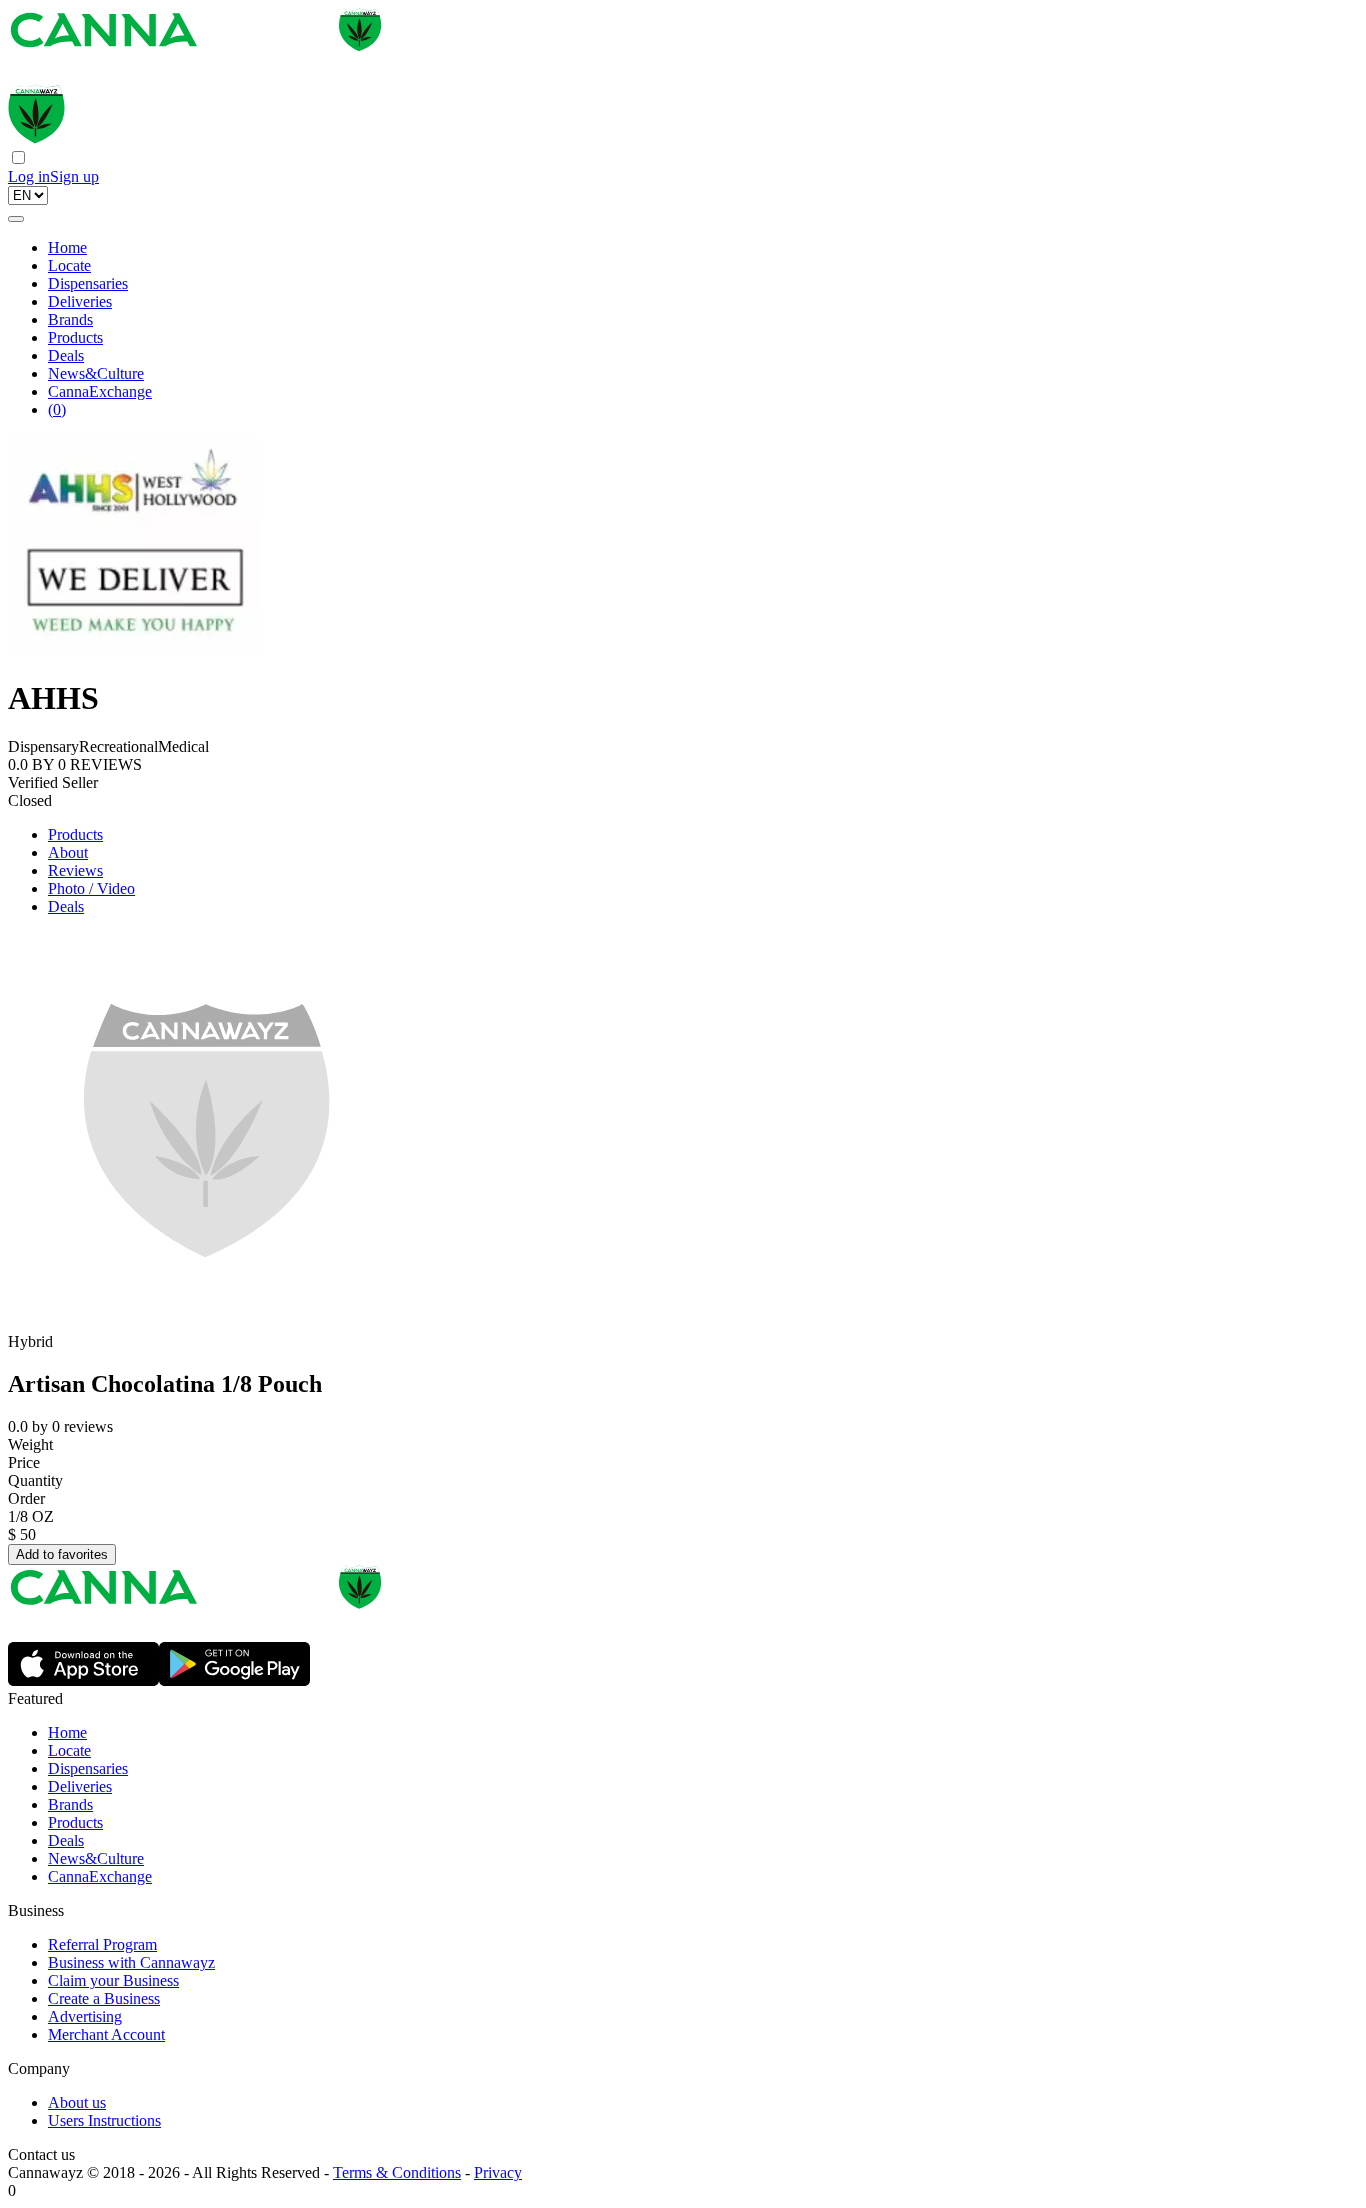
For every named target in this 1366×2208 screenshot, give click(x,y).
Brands (70, 319)
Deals (66, 355)
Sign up (74, 176)
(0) (57, 409)
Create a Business (104, 1998)
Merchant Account (106, 2034)
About (68, 852)
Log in (29, 176)
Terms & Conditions (397, 2172)
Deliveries (80, 301)
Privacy (498, 2172)
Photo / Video (91, 888)
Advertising (85, 2016)
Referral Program (102, 1944)
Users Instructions (104, 2120)
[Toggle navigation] (16, 219)
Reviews (75, 870)
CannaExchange (100, 391)
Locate (69, 265)
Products (75, 337)
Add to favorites (62, 1554)
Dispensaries (88, 283)
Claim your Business (113, 1980)
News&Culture (96, 373)
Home (67, 247)
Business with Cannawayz (131, 1962)
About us (77, 2102)
